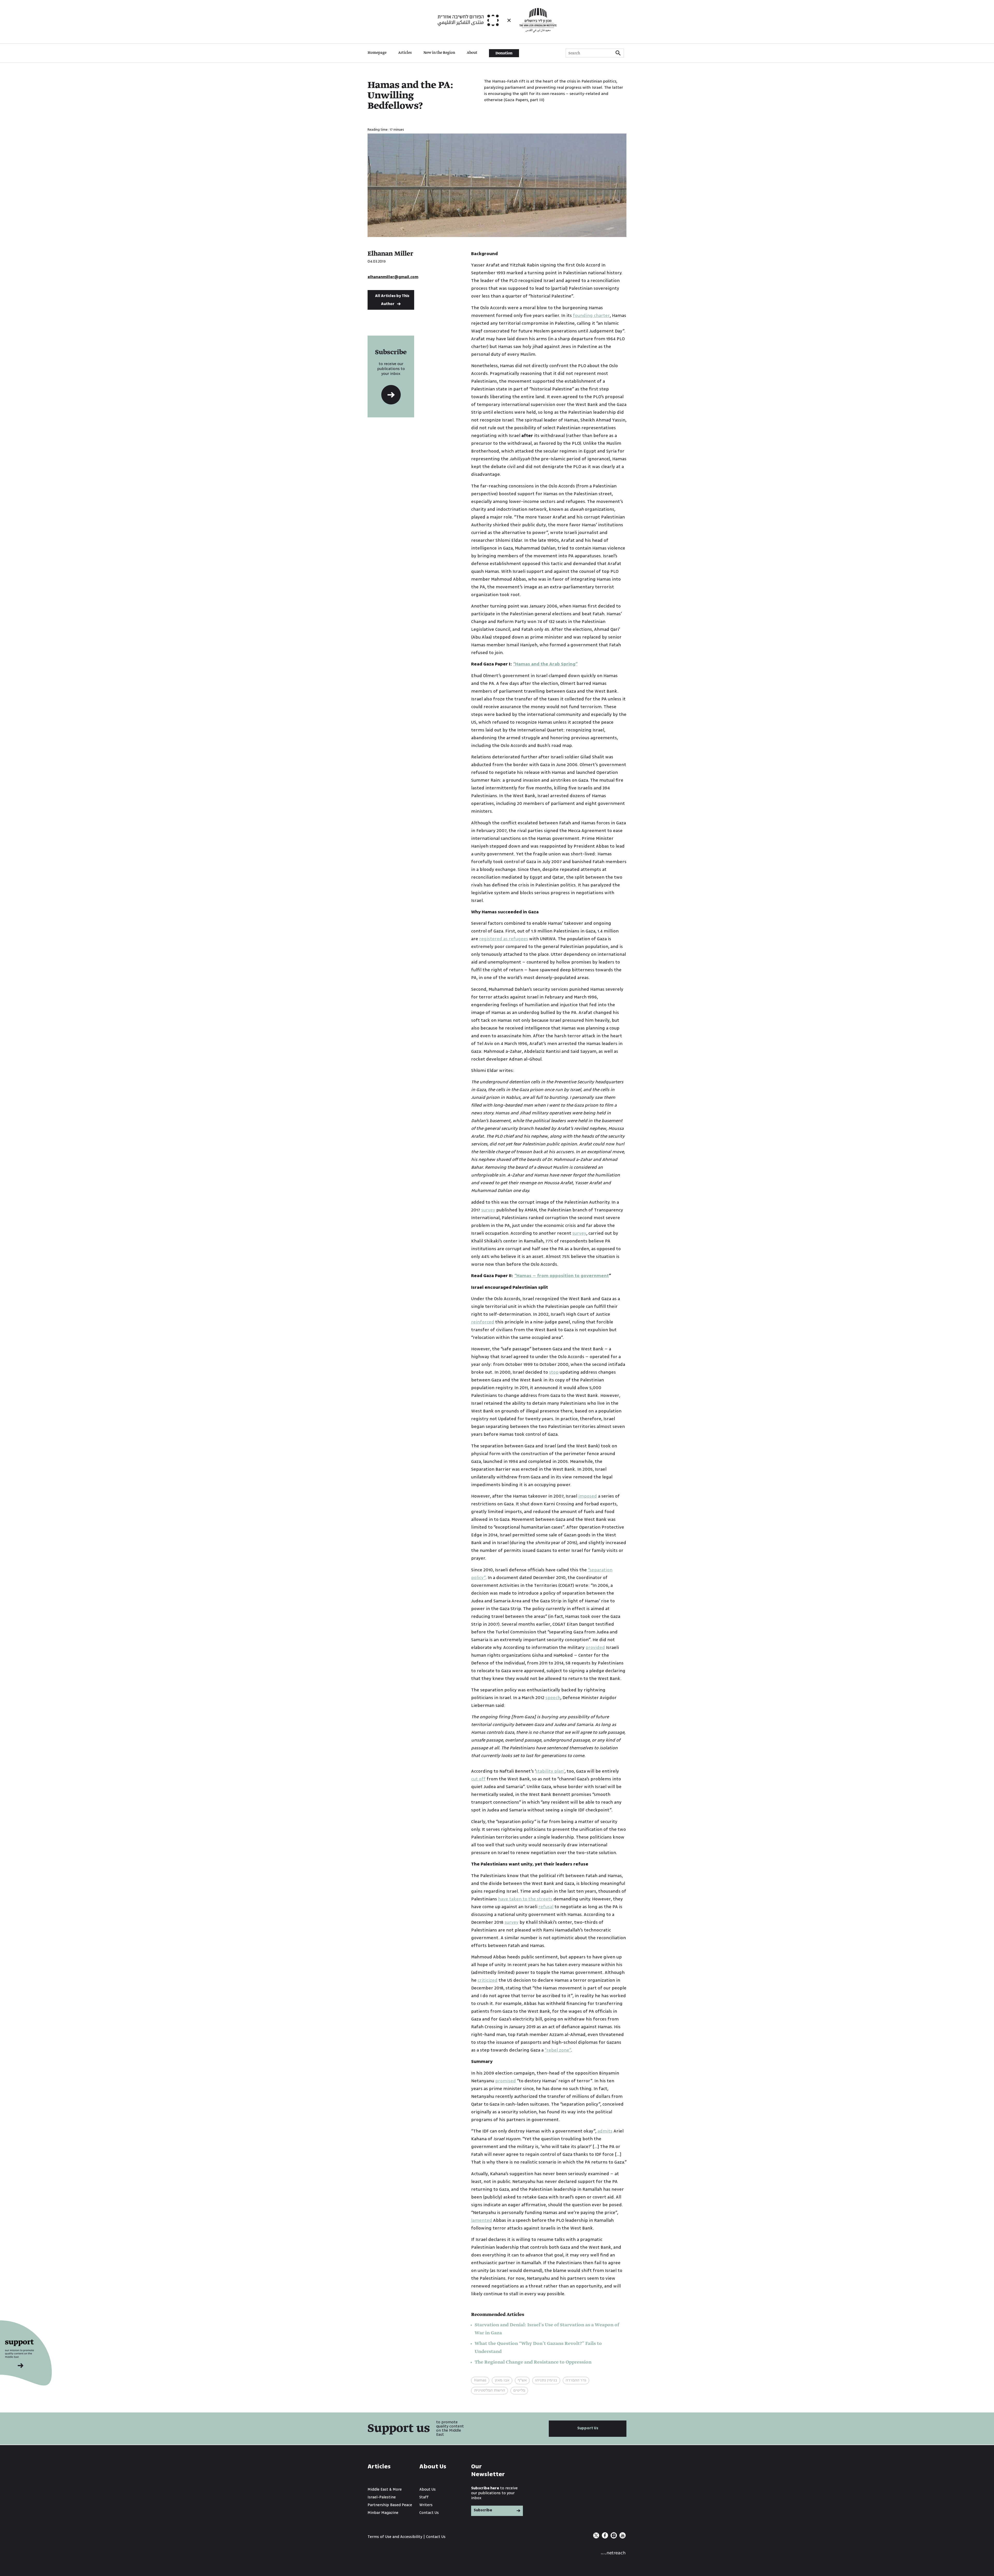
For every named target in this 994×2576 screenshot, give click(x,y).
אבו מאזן (502, 2380)
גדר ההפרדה (576, 2380)
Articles (405, 53)
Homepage (377, 53)
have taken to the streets (525, 1899)
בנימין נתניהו (546, 2380)
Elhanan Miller (390, 254)
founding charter (591, 316)
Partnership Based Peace (390, 2505)
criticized (488, 1980)
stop (554, 1372)
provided (595, 1648)
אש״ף (522, 2380)
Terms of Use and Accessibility (395, 2537)
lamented (482, 2220)
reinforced (483, 1322)
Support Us (588, 2428)
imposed (588, 1496)
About (472, 53)
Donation (504, 53)
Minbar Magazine (383, 2513)
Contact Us (429, 2513)
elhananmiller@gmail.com (393, 277)
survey (488, 1210)
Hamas (480, 2380)
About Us (427, 2489)
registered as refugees (504, 939)
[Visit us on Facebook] (605, 2537)
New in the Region (439, 53)
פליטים (519, 2390)
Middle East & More (385, 2489)
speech (553, 1698)
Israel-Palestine (382, 2497)
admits (605, 2131)
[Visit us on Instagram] (614, 2537)
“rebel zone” (558, 2050)
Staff (424, 2497)
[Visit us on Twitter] (597, 2537)
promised (506, 2081)
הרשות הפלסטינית (489, 2390)
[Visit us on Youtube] (623, 2537)
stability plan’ (550, 1771)
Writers (426, 2505)
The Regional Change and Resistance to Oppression (533, 2362)
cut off (478, 1779)
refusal (546, 1907)
